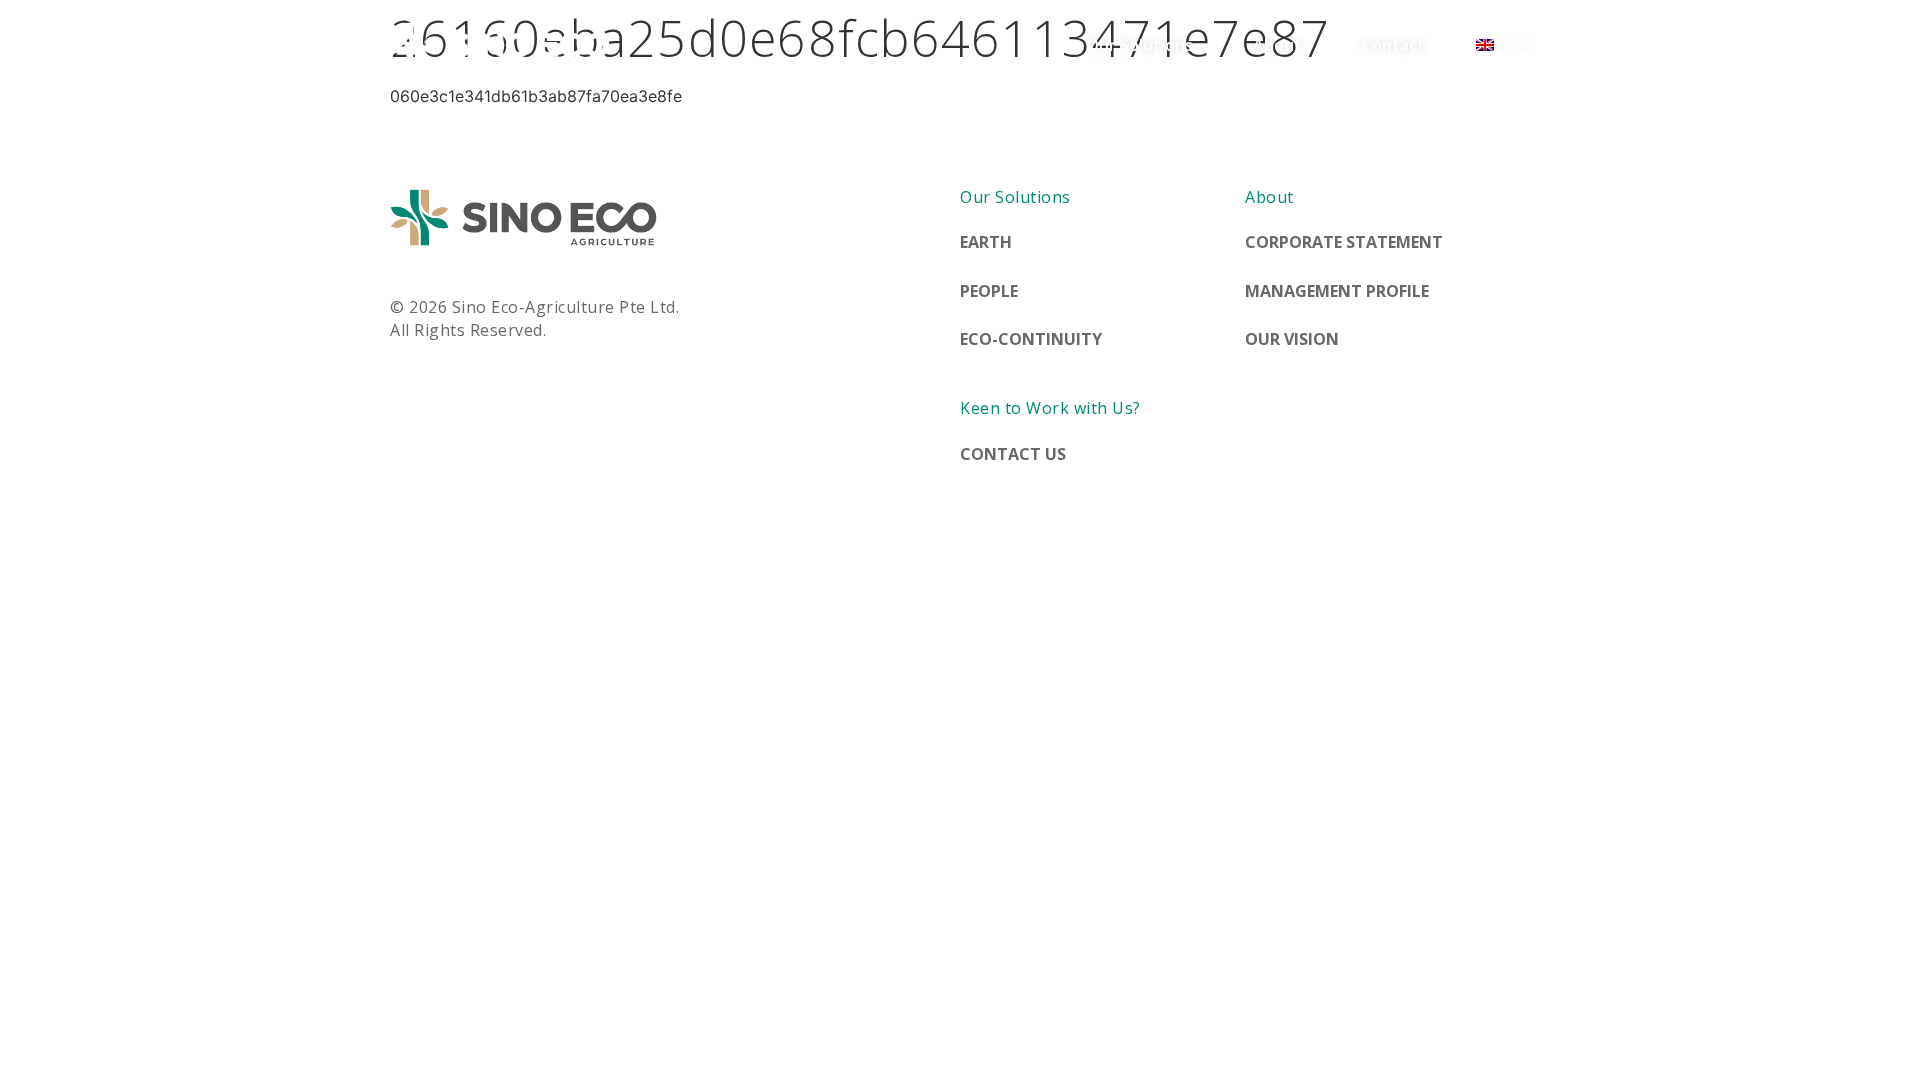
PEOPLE (989, 291)
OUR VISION (1292, 339)
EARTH (986, 242)
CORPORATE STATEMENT (1344, 242)
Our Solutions (1139, 45)
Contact (1393, 45)
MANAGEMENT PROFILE (1337, 291)
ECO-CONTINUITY (1031, 339)
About (1277, 45)
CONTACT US (1013, 454)
